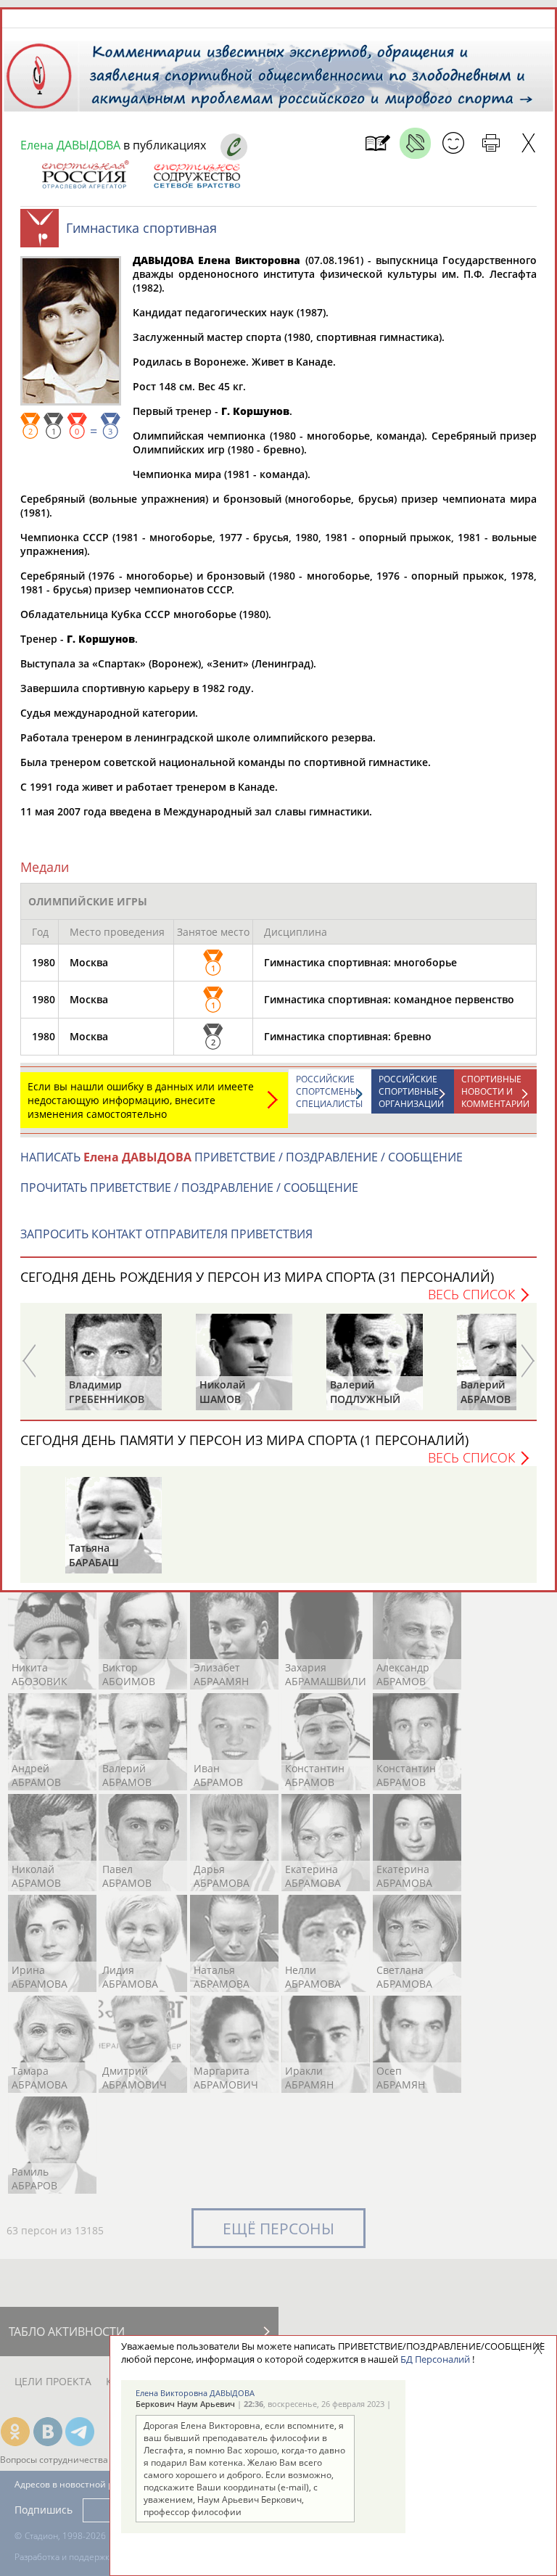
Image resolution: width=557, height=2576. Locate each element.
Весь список (471, 1294)
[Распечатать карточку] (491, 143)
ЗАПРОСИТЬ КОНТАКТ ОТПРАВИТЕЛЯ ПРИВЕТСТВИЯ (166, 1234)
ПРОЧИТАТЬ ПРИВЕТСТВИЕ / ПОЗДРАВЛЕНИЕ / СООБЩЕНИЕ (189, 1188)
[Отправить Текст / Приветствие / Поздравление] (453, 143)
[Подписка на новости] (377, 143)
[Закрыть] (528, 143)
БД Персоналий (435, 2359)
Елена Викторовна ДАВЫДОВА (195, 2393)
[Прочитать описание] (415, 143)
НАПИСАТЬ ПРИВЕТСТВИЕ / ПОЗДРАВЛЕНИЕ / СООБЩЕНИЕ (242, 1157)
